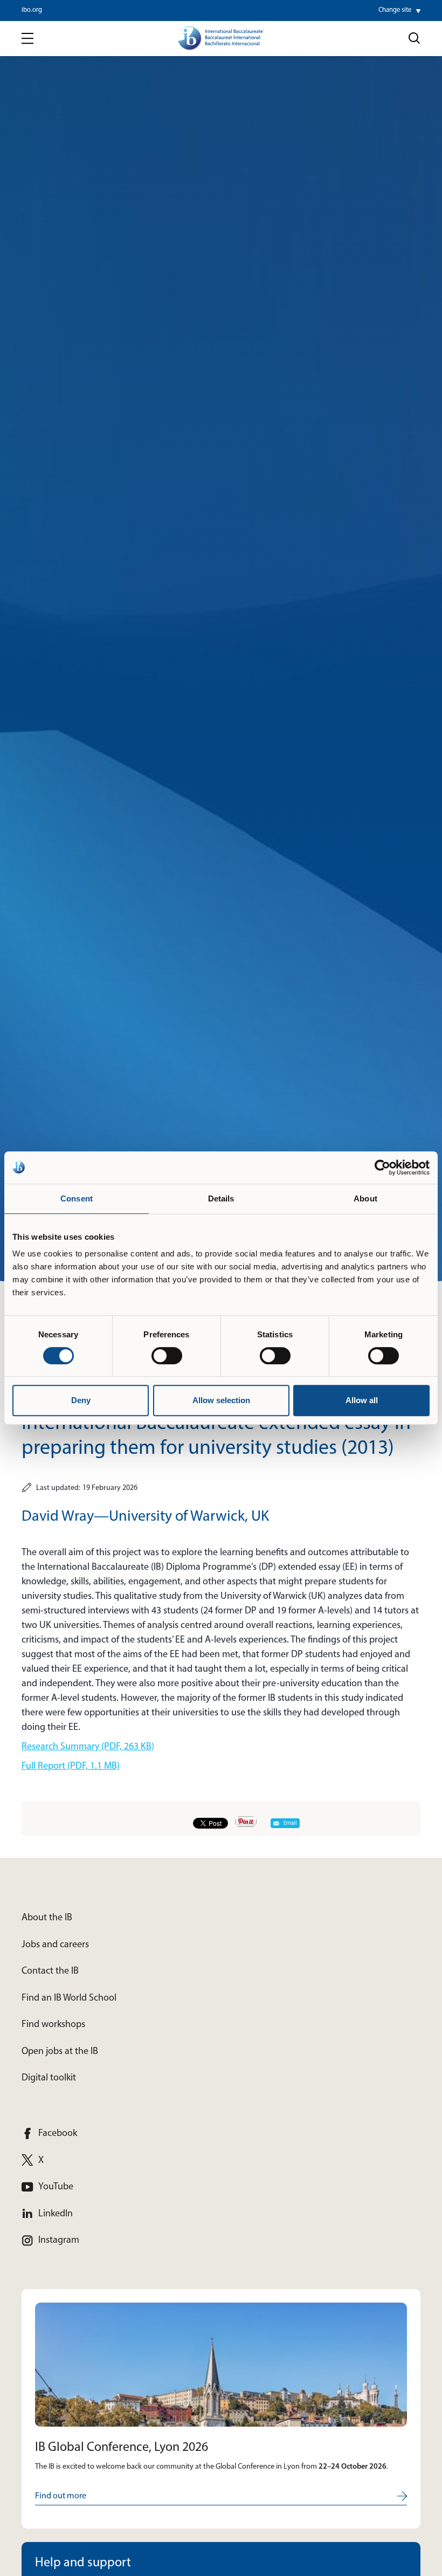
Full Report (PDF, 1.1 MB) (71, 1767)
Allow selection (221, 1400)
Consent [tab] (77, 1198)
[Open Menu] (27, 39)
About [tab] (365, 1198)
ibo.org (32, 10)
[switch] (167, 1356)
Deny (81, 1400)
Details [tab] (221, 1198)
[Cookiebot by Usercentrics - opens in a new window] (382, 1167)
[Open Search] (415, 38)
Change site (395, 10)
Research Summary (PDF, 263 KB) (88, 1747)
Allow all (362, 1400)
